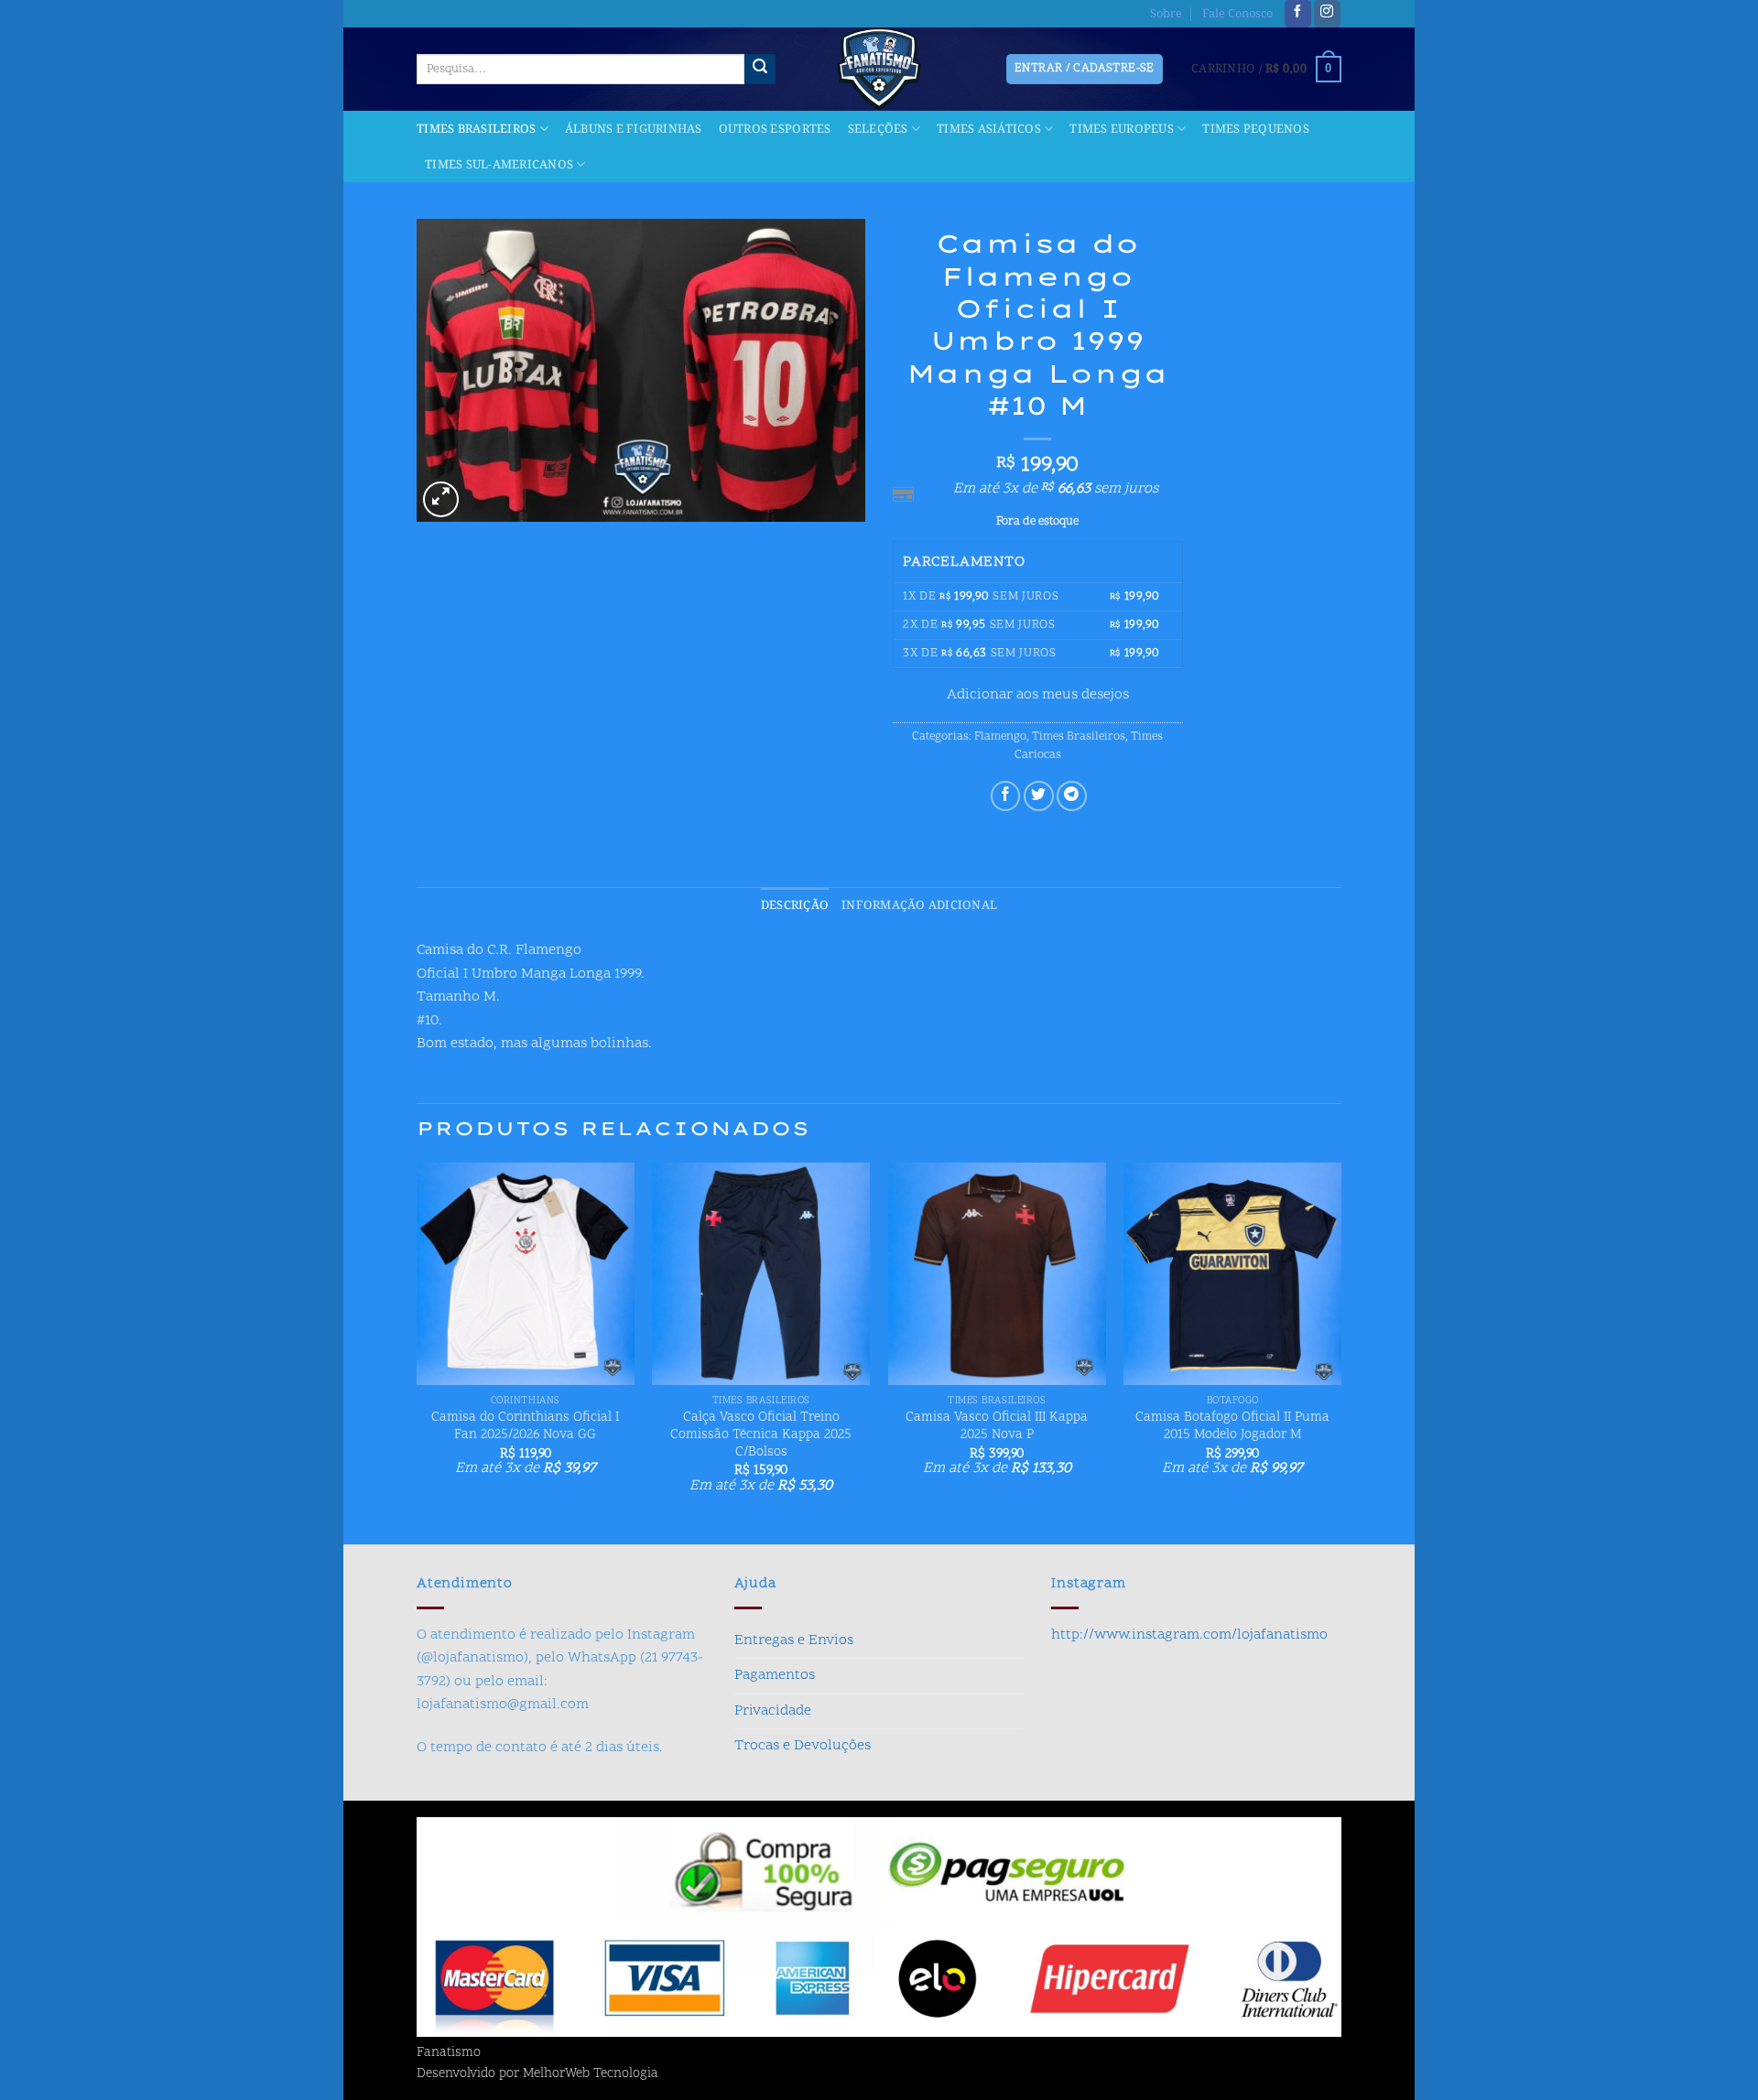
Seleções (878, 129)
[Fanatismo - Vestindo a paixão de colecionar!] (879, 69)
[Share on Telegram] (1072, 796)
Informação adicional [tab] (919, 905)
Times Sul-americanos (499, 165)
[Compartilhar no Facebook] (1006, 796)
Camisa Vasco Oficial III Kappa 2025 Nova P (997, 1427)
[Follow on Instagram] (1327, 14)
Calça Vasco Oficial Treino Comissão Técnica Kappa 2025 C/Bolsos (761, 1435)
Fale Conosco (1237, 14)
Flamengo (1000, 737)
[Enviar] (760, 70)
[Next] (1340, 1352)
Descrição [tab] (795, 905)
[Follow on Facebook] (1298, 14)
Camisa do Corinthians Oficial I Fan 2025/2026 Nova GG (525, 1427)
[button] (1266, 70)
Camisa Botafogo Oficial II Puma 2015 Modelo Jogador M (1232, 1427)
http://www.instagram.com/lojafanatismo (1189, 1635)
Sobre (1166, 14)
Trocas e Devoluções (803, 1746)
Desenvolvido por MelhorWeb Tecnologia (537, 2074)
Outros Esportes (775, 129)
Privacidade (773, 1711)
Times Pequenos (1256, 129)
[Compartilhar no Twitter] (1039, 796)
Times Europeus (1122, 129)
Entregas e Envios (794, 1640)
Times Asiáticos (989, 129)
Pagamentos (775, 1675)
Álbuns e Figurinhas (634, 129)
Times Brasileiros (476, 129)
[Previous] (418, 1352)
